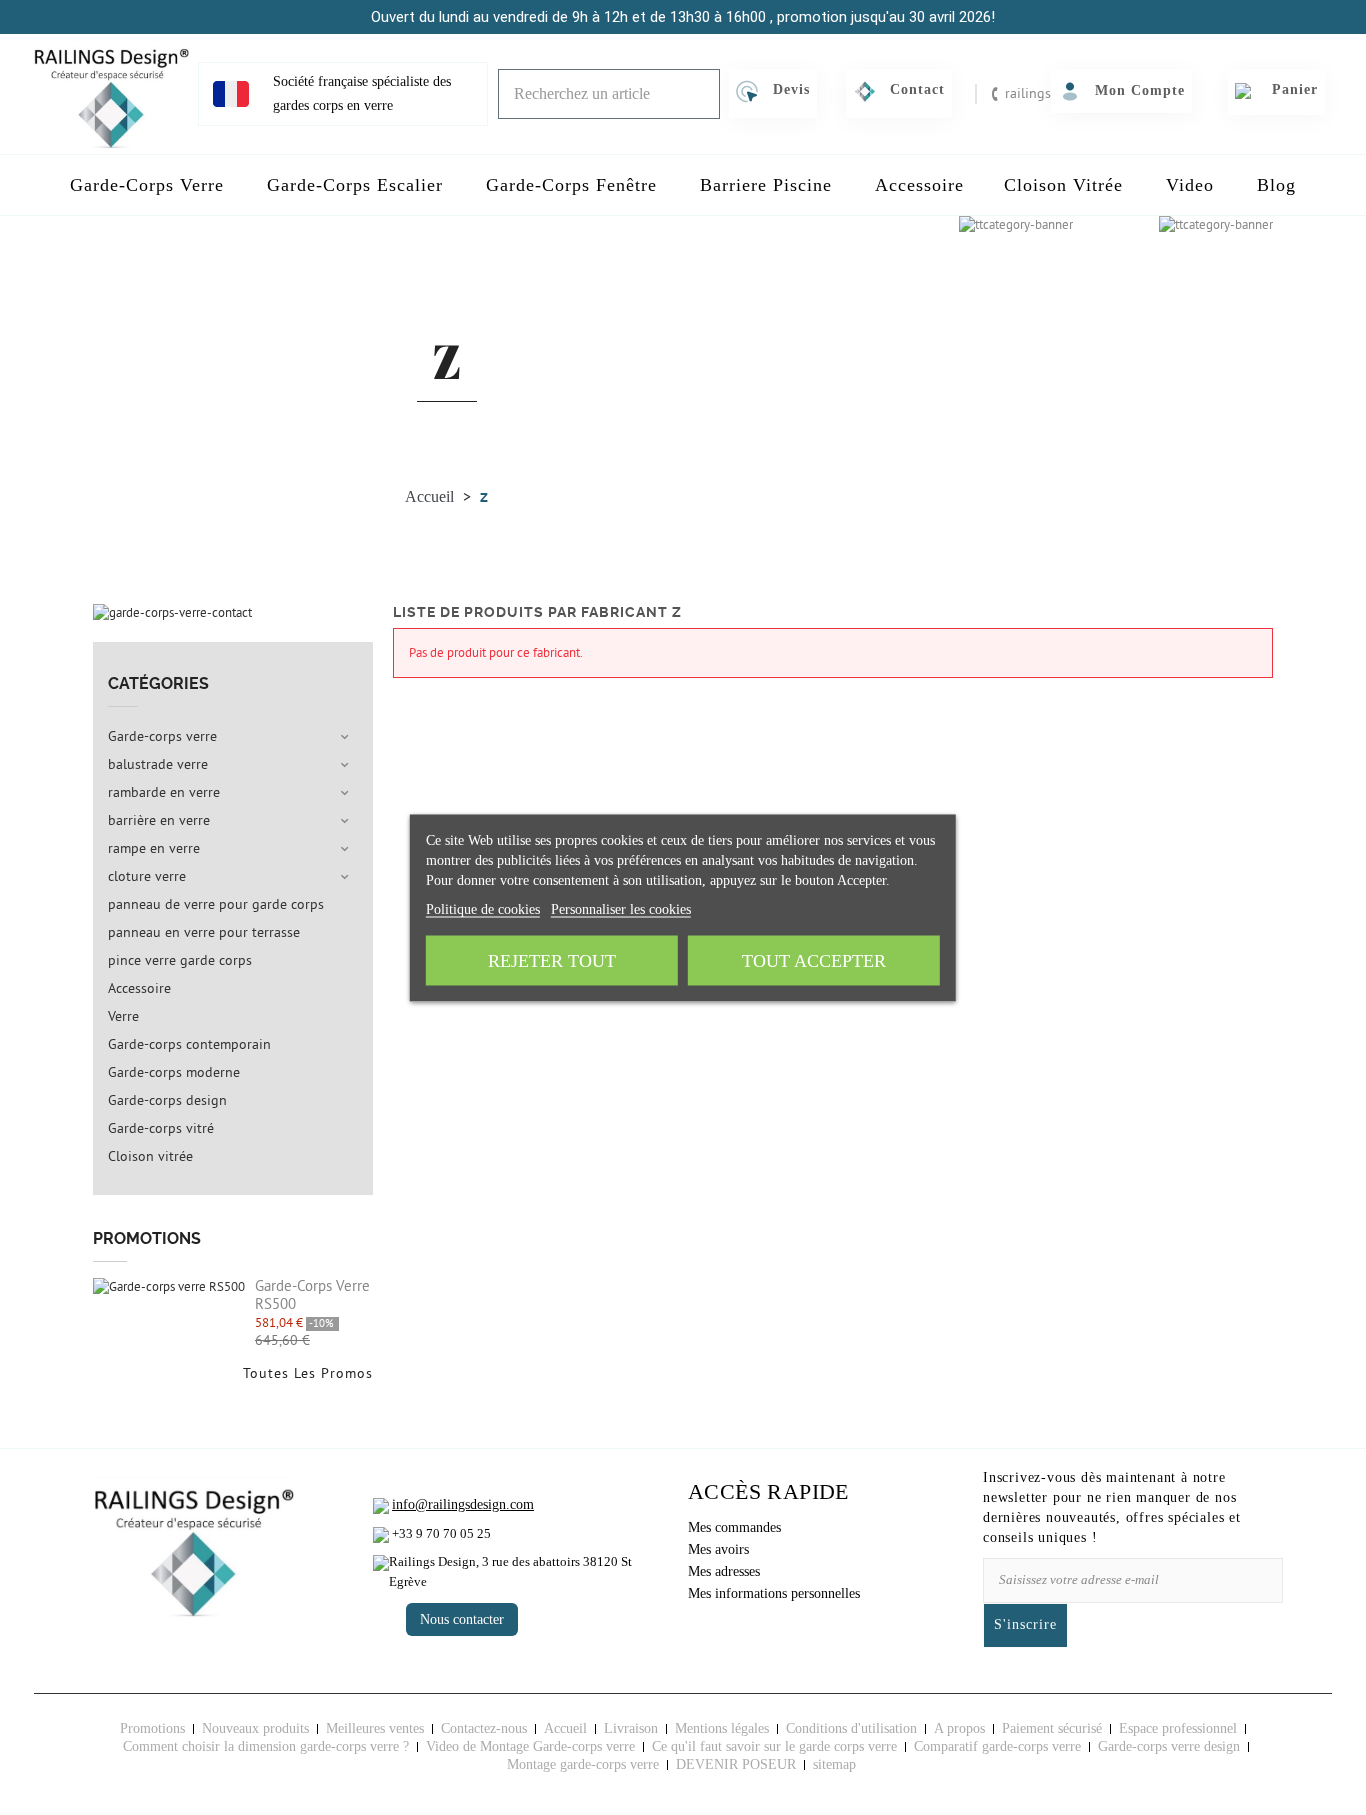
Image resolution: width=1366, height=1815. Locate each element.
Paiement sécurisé (1052, 1728)
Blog (1276, 185)
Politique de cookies (483, 908)
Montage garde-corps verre (583, 1764)
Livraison (631, 1728)
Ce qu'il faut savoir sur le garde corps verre (774, 1746)
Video (1190, 185)
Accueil (565, 1728)
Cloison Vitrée (1063, 185)
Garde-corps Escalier (355, 185)
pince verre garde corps (180, 961)
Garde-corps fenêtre (571, 185)
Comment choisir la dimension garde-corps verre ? (266, 1746)
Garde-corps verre (147, 185)
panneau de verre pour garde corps (216, 905)
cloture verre (147, 877)
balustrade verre (158, 765)
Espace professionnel (1178, 1728)
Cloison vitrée (150, 1157)
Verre (123, 1017)
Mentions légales (722, 1728)
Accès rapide (768, 1491)
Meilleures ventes (375, 1728)
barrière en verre (159, 821)
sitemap (834, 1764)
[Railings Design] (111, 94)
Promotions (147, 1239)
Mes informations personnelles (774, 1593)
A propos (959, 1728)
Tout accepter (814, 960)
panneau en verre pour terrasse (204, 933)
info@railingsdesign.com (463, 1504)
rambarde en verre (164, 793)
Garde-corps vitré (161, 1129)
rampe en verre (154, 849)
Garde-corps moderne (174, 1073)
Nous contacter (462, 1619)
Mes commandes (734, 1527)
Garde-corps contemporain (189, 1045)
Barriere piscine (766, 185)
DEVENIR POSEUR (736, 1764)
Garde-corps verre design (1169, 1746)
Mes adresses (724, 1571)
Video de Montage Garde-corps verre (530, 1746)
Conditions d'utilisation (851, 1728)
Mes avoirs (718, 1549)
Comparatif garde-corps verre (997, 1746)
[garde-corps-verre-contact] (172, 612)
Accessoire (919, 185)
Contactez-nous (484, 1728)
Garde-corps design (167, 1101)
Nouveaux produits (255, 1728)
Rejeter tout (552, 960)
